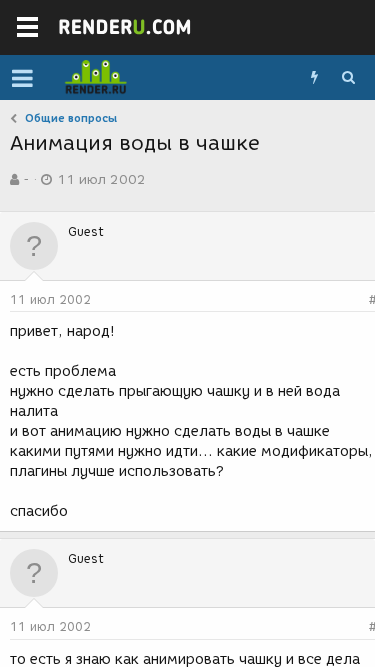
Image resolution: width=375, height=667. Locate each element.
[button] (22, 78)
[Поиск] (348, 78)
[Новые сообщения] (314, 78)
